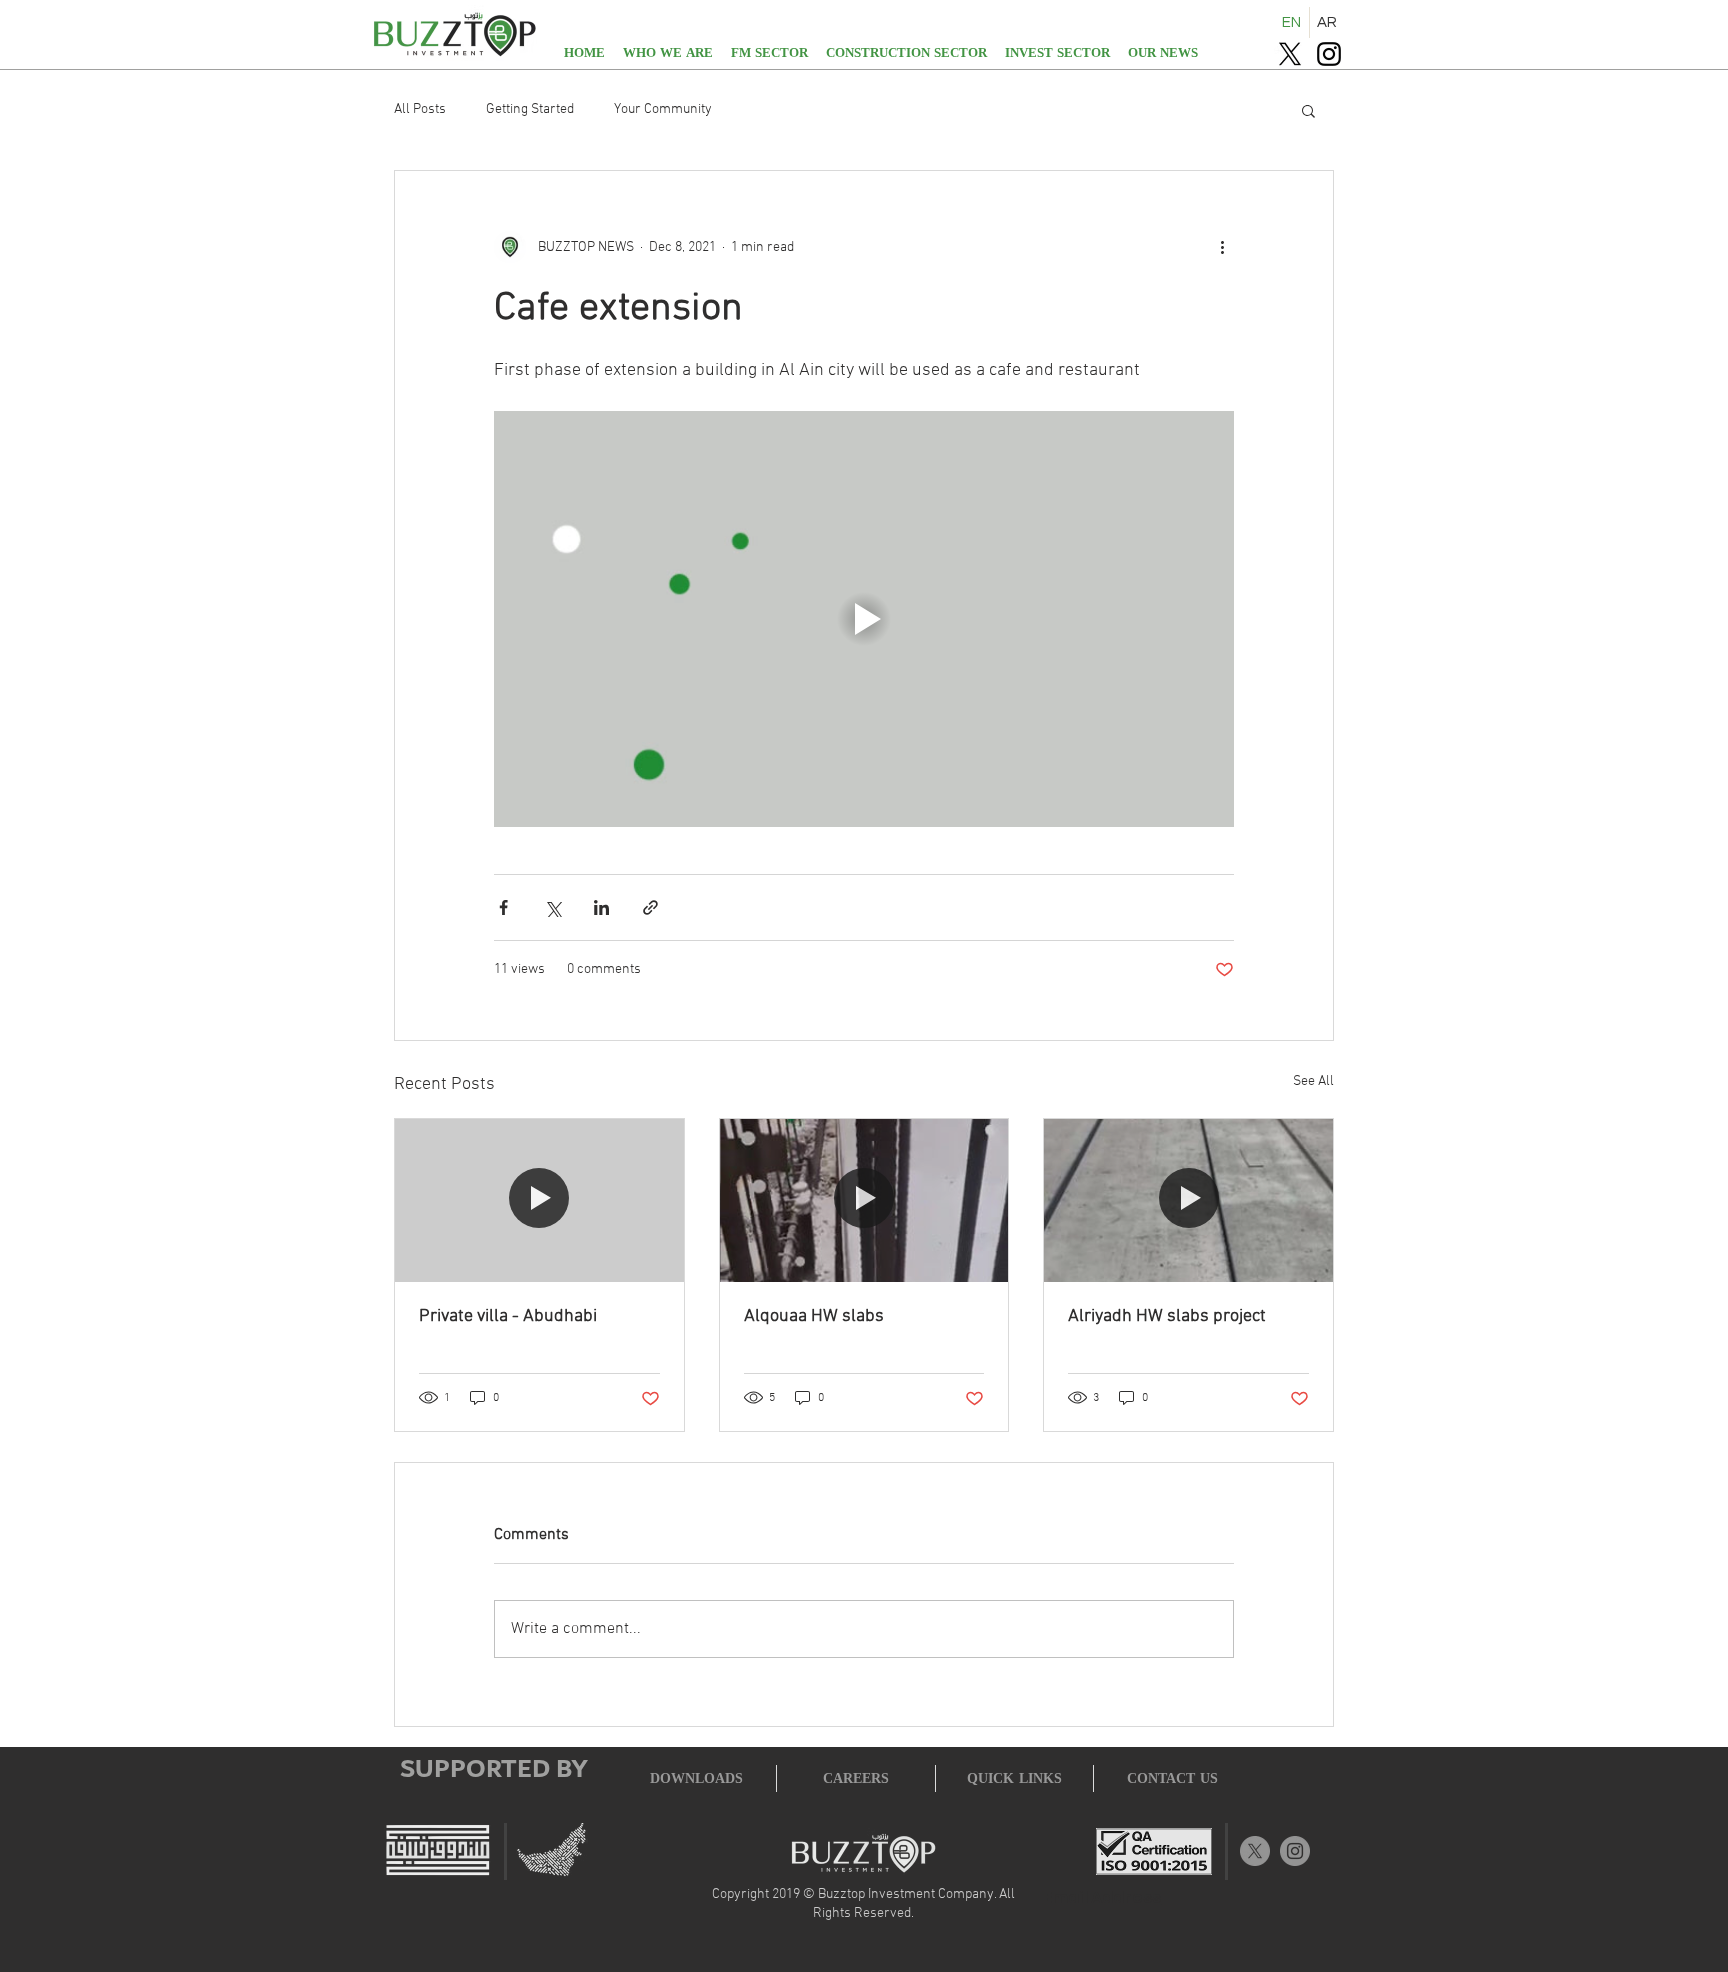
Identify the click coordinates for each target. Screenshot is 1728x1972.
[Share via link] (650, 907)
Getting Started (530, 109)
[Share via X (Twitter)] (552, 907)
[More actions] (1222, 247)
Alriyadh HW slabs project (1167, 1316)
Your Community (663, 109)
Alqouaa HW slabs (814, 1316)
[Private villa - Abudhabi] (539, 1200)
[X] (1290, 54)
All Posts (420, 109)
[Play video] (864, 619)
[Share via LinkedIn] (601, 907)
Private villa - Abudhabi (508, 1316)
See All (1313, 1081)
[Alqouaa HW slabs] (864, 1200)
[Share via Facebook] (503, 907)
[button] (1308, 110)
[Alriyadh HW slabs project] (1188, 1200)
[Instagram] (1329, 54)
